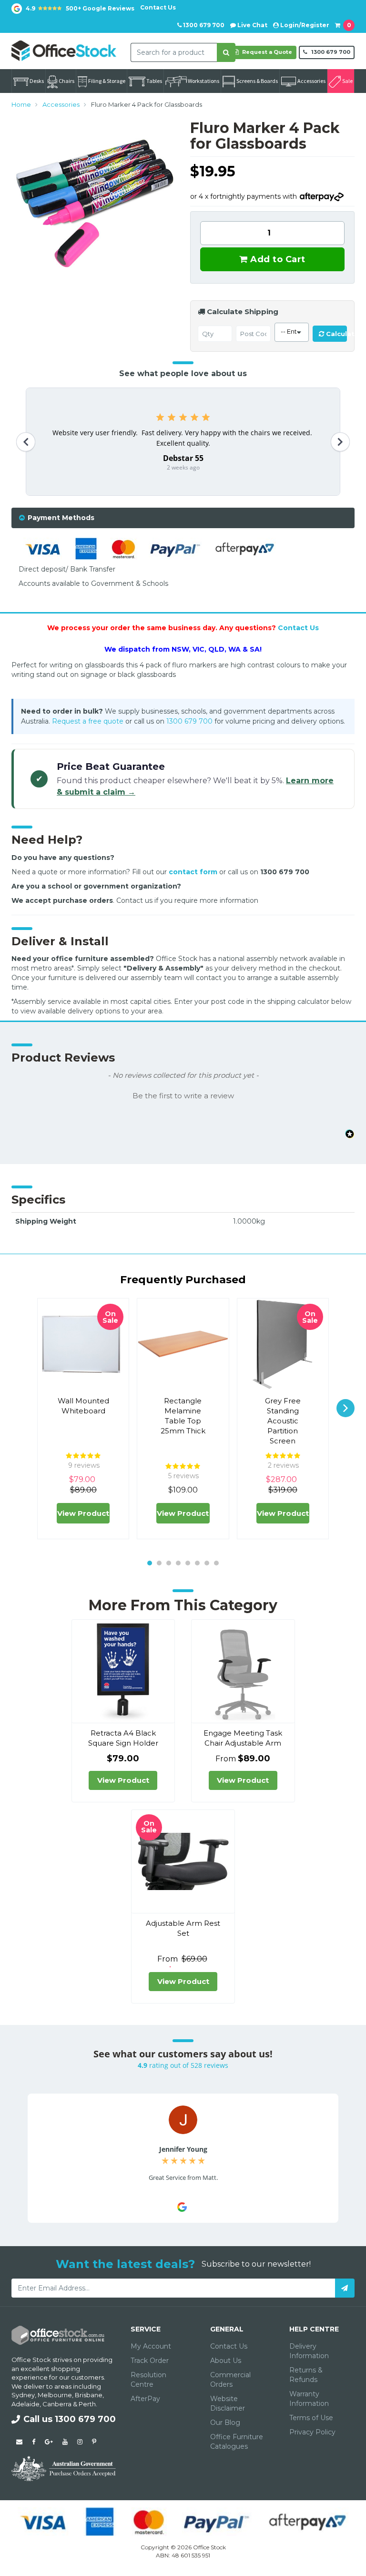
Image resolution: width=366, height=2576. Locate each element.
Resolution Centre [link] (148, 2380)
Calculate (335, 334)
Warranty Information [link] (309, 2399)
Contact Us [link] (229, 2346)
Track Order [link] (150, 2361)
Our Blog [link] (225, 2423)
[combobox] (174, 52)
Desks (37, 81)
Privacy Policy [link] (312, 2432)
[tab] (183, 518)
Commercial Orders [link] (230, 2380)
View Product (83, 1513)
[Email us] (19, 2442)
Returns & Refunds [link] (306, 2375)
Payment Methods (61, 518)
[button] (183, 1095)
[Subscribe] (345, 2288)
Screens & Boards (257, 81)
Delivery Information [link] (309, 2351)
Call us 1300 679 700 (70, 2419)
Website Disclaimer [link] (228, 2403)
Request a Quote (266, 52)
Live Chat (252, 25)
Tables (154, 81)
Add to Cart (277, 259)
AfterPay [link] (145, 2399)
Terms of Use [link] (311, 2418)
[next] (346, 1408)
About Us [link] (226, 2361)
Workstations (203, 81)
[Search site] (226, 52)
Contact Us (158, 7)
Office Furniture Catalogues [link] (237, 2442)
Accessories (311, 81)
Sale (347, 81)
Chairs (66, 81)
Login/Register (304, 25)
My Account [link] (151, 2346)
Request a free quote (88, 721)
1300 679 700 (203, 25)
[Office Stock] (64, 50)
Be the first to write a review (183, 1096)
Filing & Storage (107, 81)
